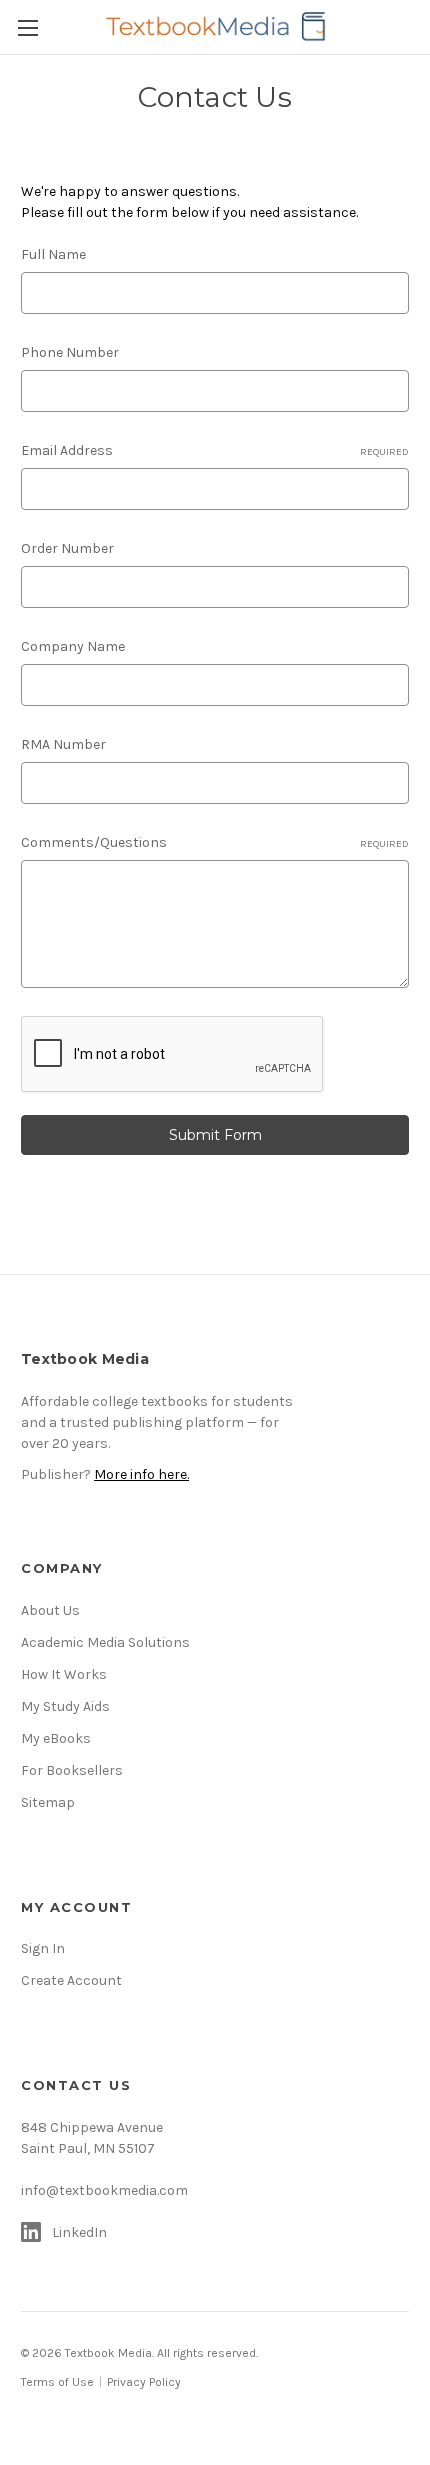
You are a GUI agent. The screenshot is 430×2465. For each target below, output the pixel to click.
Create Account (71, 1980)
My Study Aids (65, 1706)
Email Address (215, 450)
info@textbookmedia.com (104, 2190)
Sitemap (48, 1802)
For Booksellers (72, 1770)
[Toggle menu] (27, 27)
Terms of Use (57, 2382)
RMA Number (63, 744)
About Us (50, 1610)
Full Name (53, 254)
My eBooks (56, 1738)
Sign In (43, 1948)
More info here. (141, 1474)
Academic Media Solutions (105, 1642)
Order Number (67, 548)
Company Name (73, 646)
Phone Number (70, 352)
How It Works (64, 1674)
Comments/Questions (215, 842)
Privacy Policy (144, 2382)
